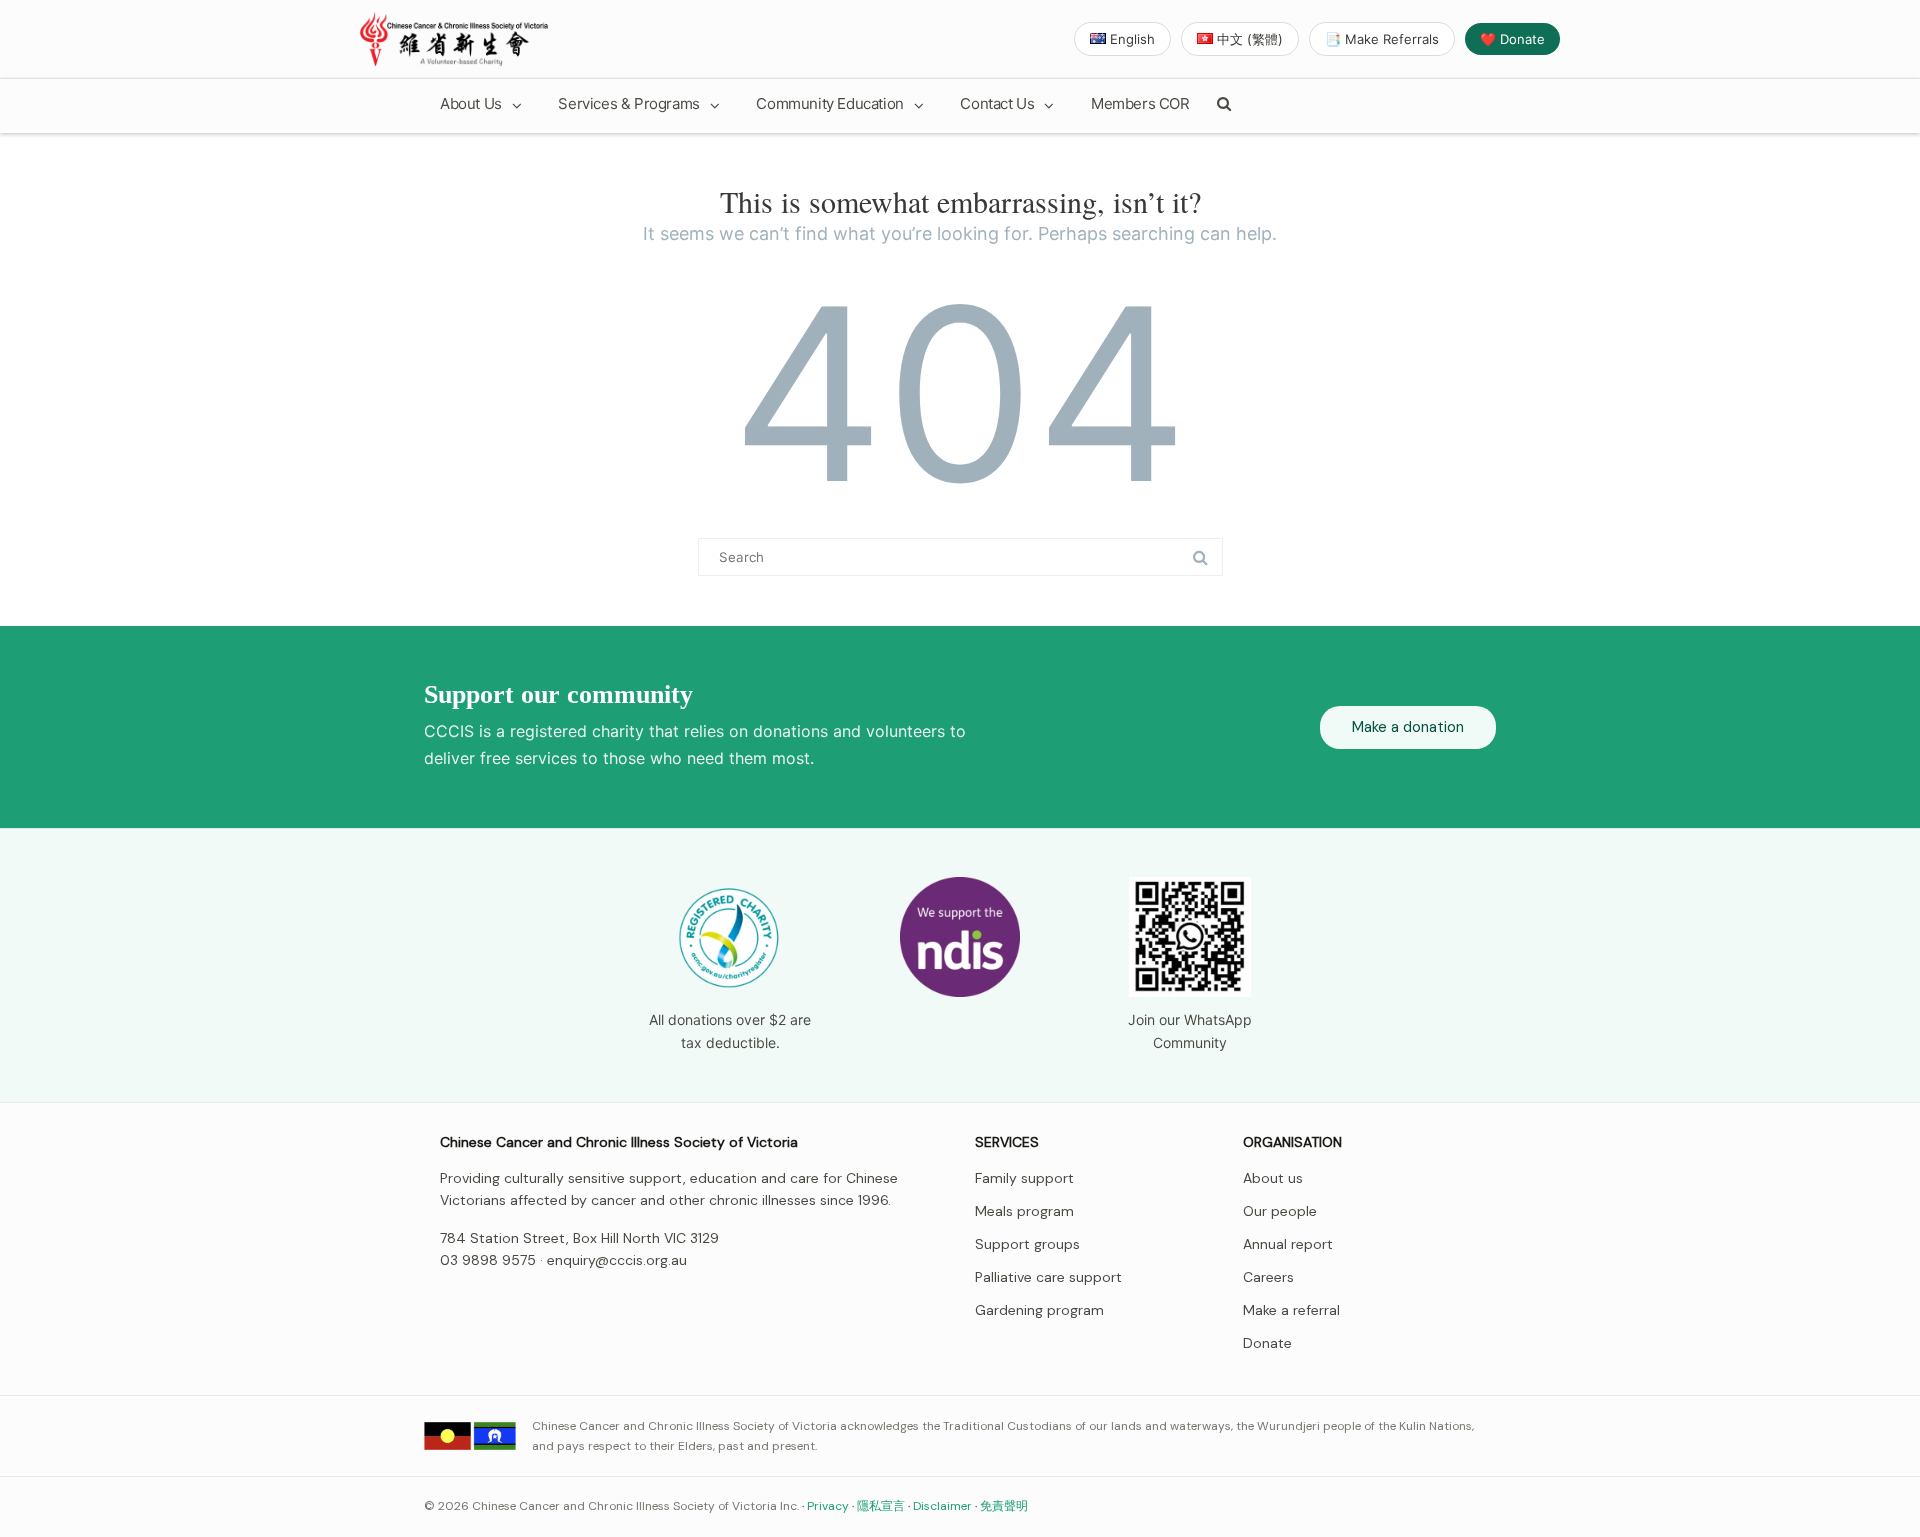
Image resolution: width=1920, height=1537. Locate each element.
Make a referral (1291, 1310)
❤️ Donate (1512, 39)
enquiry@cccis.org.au (617, 1260)
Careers (1268, 1277)
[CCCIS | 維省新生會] (454, 39)
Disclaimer (942, 1506)
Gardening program (1039, 1310)
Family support (1024, 1178)
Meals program (1024, 1211)
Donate (1267, 1343)
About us (1273, 1178)
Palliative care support (1048, 1277)
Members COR (1140, 103)
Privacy (828, 1506)
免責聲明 (1004, 1506)
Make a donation (1408, 727)
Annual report (1288, 1244)
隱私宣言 (881, 1506)
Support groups (1027, 1244)
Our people (1280, 1211)
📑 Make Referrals (1382, 39)
